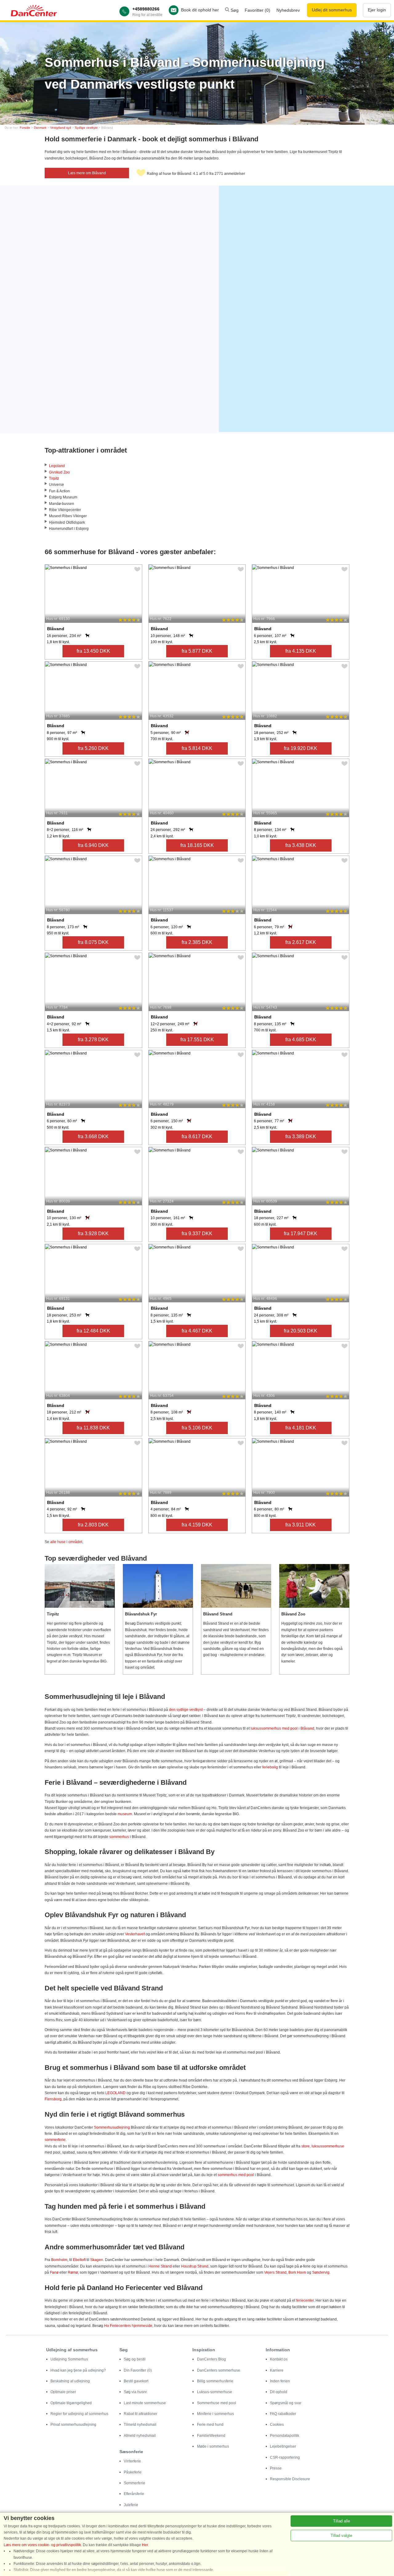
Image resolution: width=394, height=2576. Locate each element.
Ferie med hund (210, 2425)
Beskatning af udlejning (70, 2381)
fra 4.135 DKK (301, 651)
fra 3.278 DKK (93, 1040)
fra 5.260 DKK (93, 748)
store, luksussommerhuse (323, 2146)
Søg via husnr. (136, 2392)
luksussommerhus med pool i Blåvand (282, 1728)
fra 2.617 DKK (301, 942)
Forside (25, 128)
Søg (234, 10)
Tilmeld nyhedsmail (140, 2425)
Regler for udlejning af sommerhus (79, 2414)
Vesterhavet (135, 1934)
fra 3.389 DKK (301, 1137)
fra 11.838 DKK (93, 1428)
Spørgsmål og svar (286, 2403)
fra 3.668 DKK (93, 1137)
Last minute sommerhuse (145, 2403)
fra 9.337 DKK (197, 1234)
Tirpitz (54, 478)
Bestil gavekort (136, 2381)
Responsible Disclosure (290, 2479)
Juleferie (131, 2505)
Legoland (57, 466)
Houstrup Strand (195, 2266)
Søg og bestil (135, 2359)
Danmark (40, 128)
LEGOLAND (115, 2093)
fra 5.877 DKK (197, 651)
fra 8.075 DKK (93, 942)
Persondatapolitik (285, 2436)
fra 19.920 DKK (301, 748)
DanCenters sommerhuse (219, 2370)
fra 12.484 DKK (93, 1331)
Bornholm (59, 2260)
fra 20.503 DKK (301, 1331)
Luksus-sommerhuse (215, 2392)
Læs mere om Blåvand (87, 173)
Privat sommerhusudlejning (73, 2425)
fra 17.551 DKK (197, 1040)
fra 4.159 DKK (197, 1525)
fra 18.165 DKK (197, 845)
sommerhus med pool (236, 2175)
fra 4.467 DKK (197, 1331)
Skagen (97, 2260)
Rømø (73, 2272)
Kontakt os (279, 2359)
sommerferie (55, 2140)
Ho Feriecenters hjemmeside (128, 2326)
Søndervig (321, 2272)
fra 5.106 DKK (197, 1428)
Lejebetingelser (283, 2446)
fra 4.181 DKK (301, 1428)
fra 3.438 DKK (301, 845)
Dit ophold (279, 2392)
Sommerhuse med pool (217, 2403)
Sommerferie (135, 2483)
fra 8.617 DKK (197, 1137)
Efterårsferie (134, 2494)
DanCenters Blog (211, 2359)
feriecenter (305, 2300)
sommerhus (119, 1837)
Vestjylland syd (61, 128)
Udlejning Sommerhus (69, 2359)
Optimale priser (63, 2392)
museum (125, 1814)
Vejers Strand (275, 2272)
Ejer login (377, 10)
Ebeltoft (79, 2260)
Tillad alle (342, 2521)
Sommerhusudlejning (112, 2127)
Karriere (277, 2370)
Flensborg (53, 2099)
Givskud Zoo (59, 472)
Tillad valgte (341, 2536)
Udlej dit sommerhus (332, 10)
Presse (276, 2468)
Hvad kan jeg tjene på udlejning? (78, 2370)
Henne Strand (160, 2266)
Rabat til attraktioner (141, 2414)
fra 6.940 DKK (93, 845)
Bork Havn (297, 2272)
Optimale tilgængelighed (71, 2403)
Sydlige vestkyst (86, 128)
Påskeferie (133, 2472)
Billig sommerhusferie (215, 2381)
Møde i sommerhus (213, 2446)
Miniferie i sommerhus (215, 2414)
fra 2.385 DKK (197, 942)
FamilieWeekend (211, 2436)
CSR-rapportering (285, 2457)
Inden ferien (280, 2381)
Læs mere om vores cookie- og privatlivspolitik (42, 2545)
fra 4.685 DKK (301, 1040)
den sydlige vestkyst (186, 1710)
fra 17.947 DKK (301, 1234)
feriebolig (270, 1767)
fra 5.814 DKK (197, 748)
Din (138, 2370)
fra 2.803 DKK (93, 1525)
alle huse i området (66, 1542)
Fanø (54, 2272)
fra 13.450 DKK (93, 651)
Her (145, 2545)
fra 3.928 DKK (93, 1234)
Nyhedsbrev (288, 10)
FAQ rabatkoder (283, 2414)
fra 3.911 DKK (301, 1525)
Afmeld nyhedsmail (140, 2436)
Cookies (277, 2425)
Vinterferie (132, 2461)
